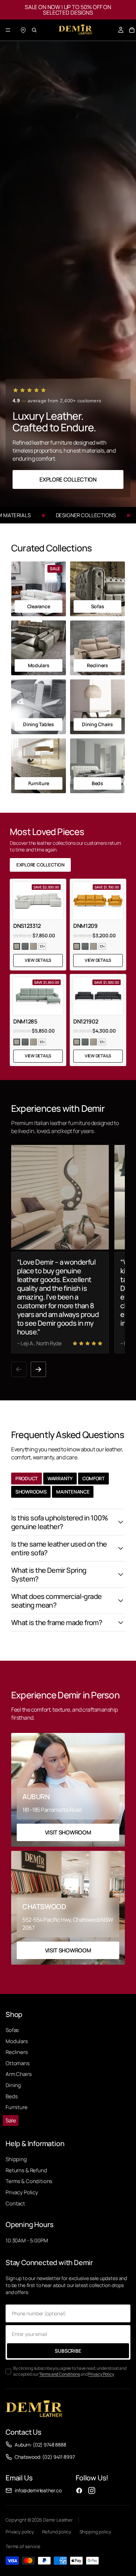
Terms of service (23, 2546)
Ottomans (18, 2063)
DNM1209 (85, 926)
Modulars (17, 2041)
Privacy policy (20, 2532)
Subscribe (68, 2351)
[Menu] (8, 30)
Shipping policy (95, 2532)
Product (27, 1478)
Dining (13, 2085)
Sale (11, 2120)
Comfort (93, 1478)
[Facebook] (79, 2491)
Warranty (60, 1478)
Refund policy (56, 2532)
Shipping (16, 2159)
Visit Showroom (68, 1832)
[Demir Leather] (34, 2410)
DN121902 (86, 1021)
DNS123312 (27, 926)
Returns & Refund (26, 2170)
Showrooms (31, 1492)
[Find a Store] (23, 30)
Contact (15, 2203)
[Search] (34, 30)
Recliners (17, 2052)
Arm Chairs (19, 2074)
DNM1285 (25, 1021)
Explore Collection (68, 479)
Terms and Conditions (59, 2374)
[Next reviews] (38, 1369)
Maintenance (73, 1492)
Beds (12, 2096)
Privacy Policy (22, 2192)
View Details (38, 960)
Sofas (12, 2030)
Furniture (17, 2107)
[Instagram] (92, 2491)
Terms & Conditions (29, 2181)
